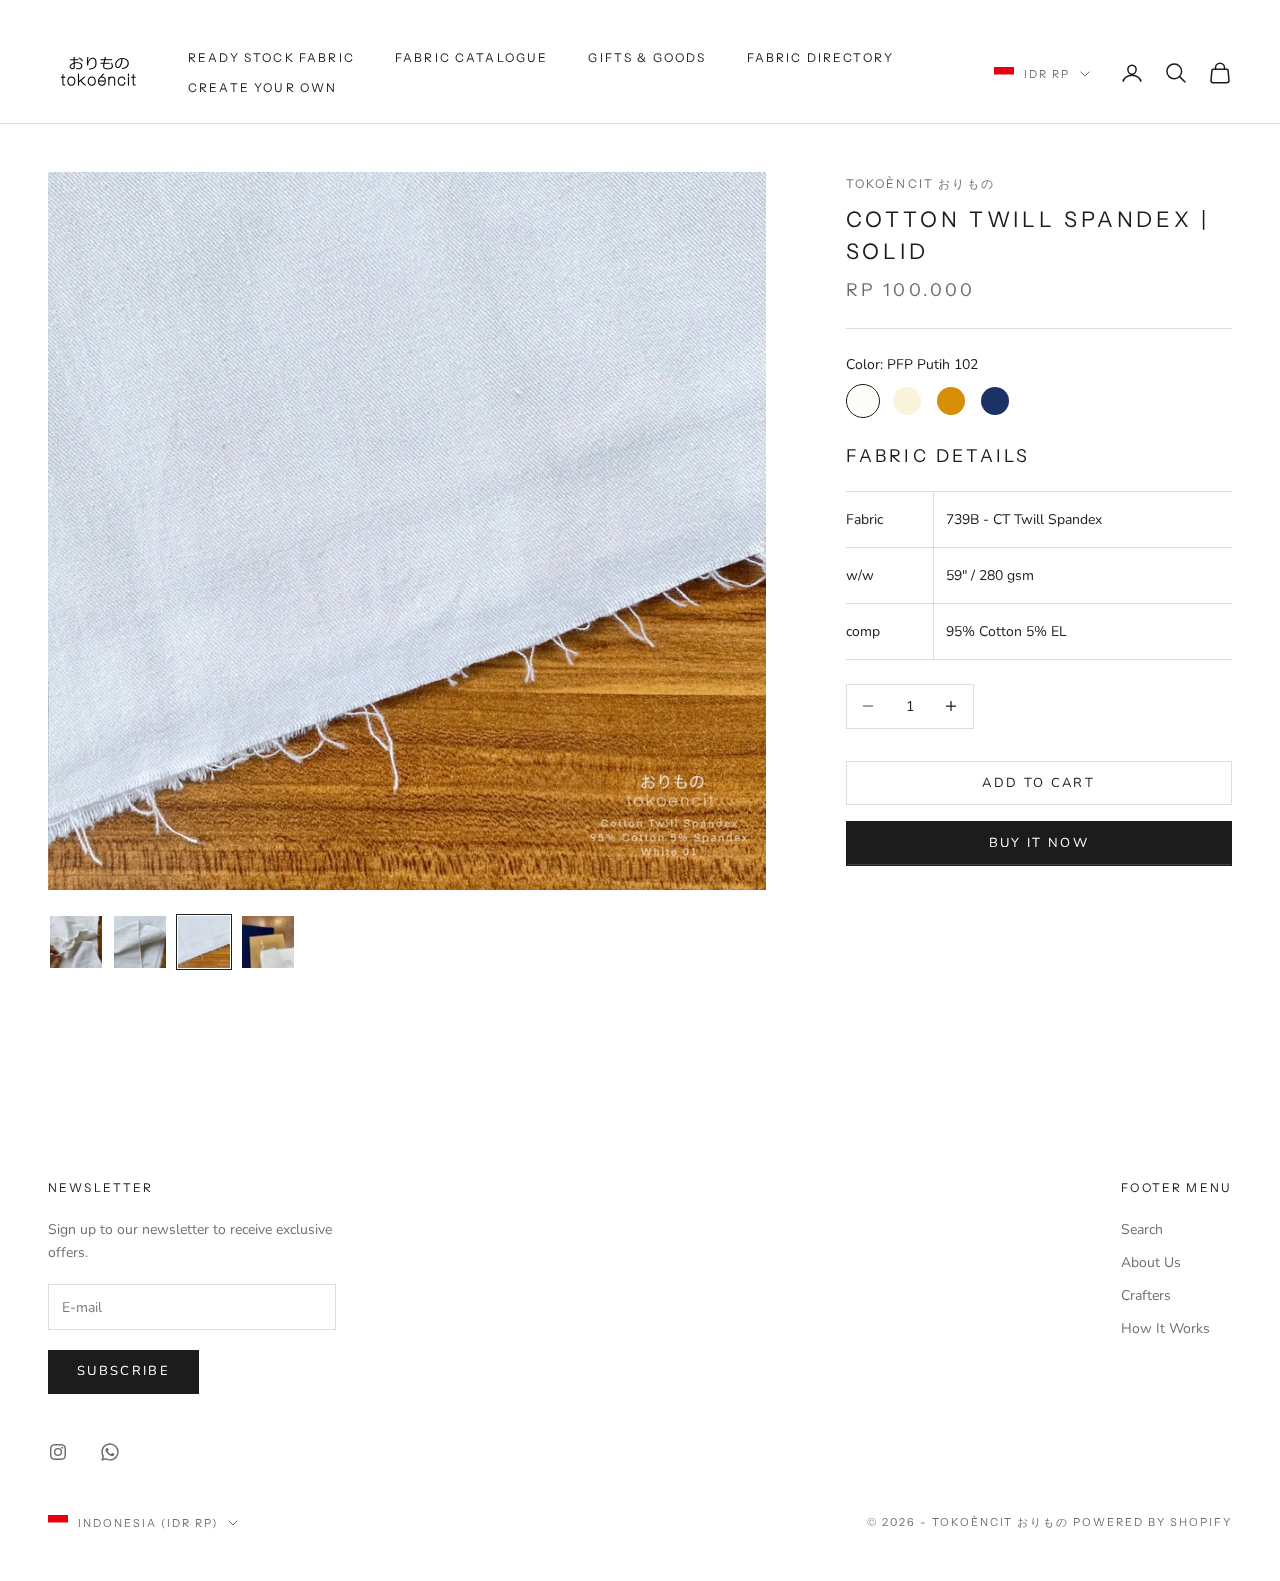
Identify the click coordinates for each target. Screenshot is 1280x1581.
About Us (1151, 1262)
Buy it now (1039, 843)
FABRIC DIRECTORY (821, 57)
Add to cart (1038, 782)
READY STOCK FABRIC (271, 57)
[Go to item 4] (268, 942)
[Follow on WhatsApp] (110, 1452)
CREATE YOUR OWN (262, 87)
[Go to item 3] (204, 942)
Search (1142, 1229)
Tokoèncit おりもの (920, 183)
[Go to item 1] (76, 942)
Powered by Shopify (1152, 1522)
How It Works (1165, 1328)
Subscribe (123, 1371)
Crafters (1146, 1295)
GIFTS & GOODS (647, 57)
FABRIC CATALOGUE (472, 57)
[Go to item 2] (140, 942)
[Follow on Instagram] (58, 1452)
